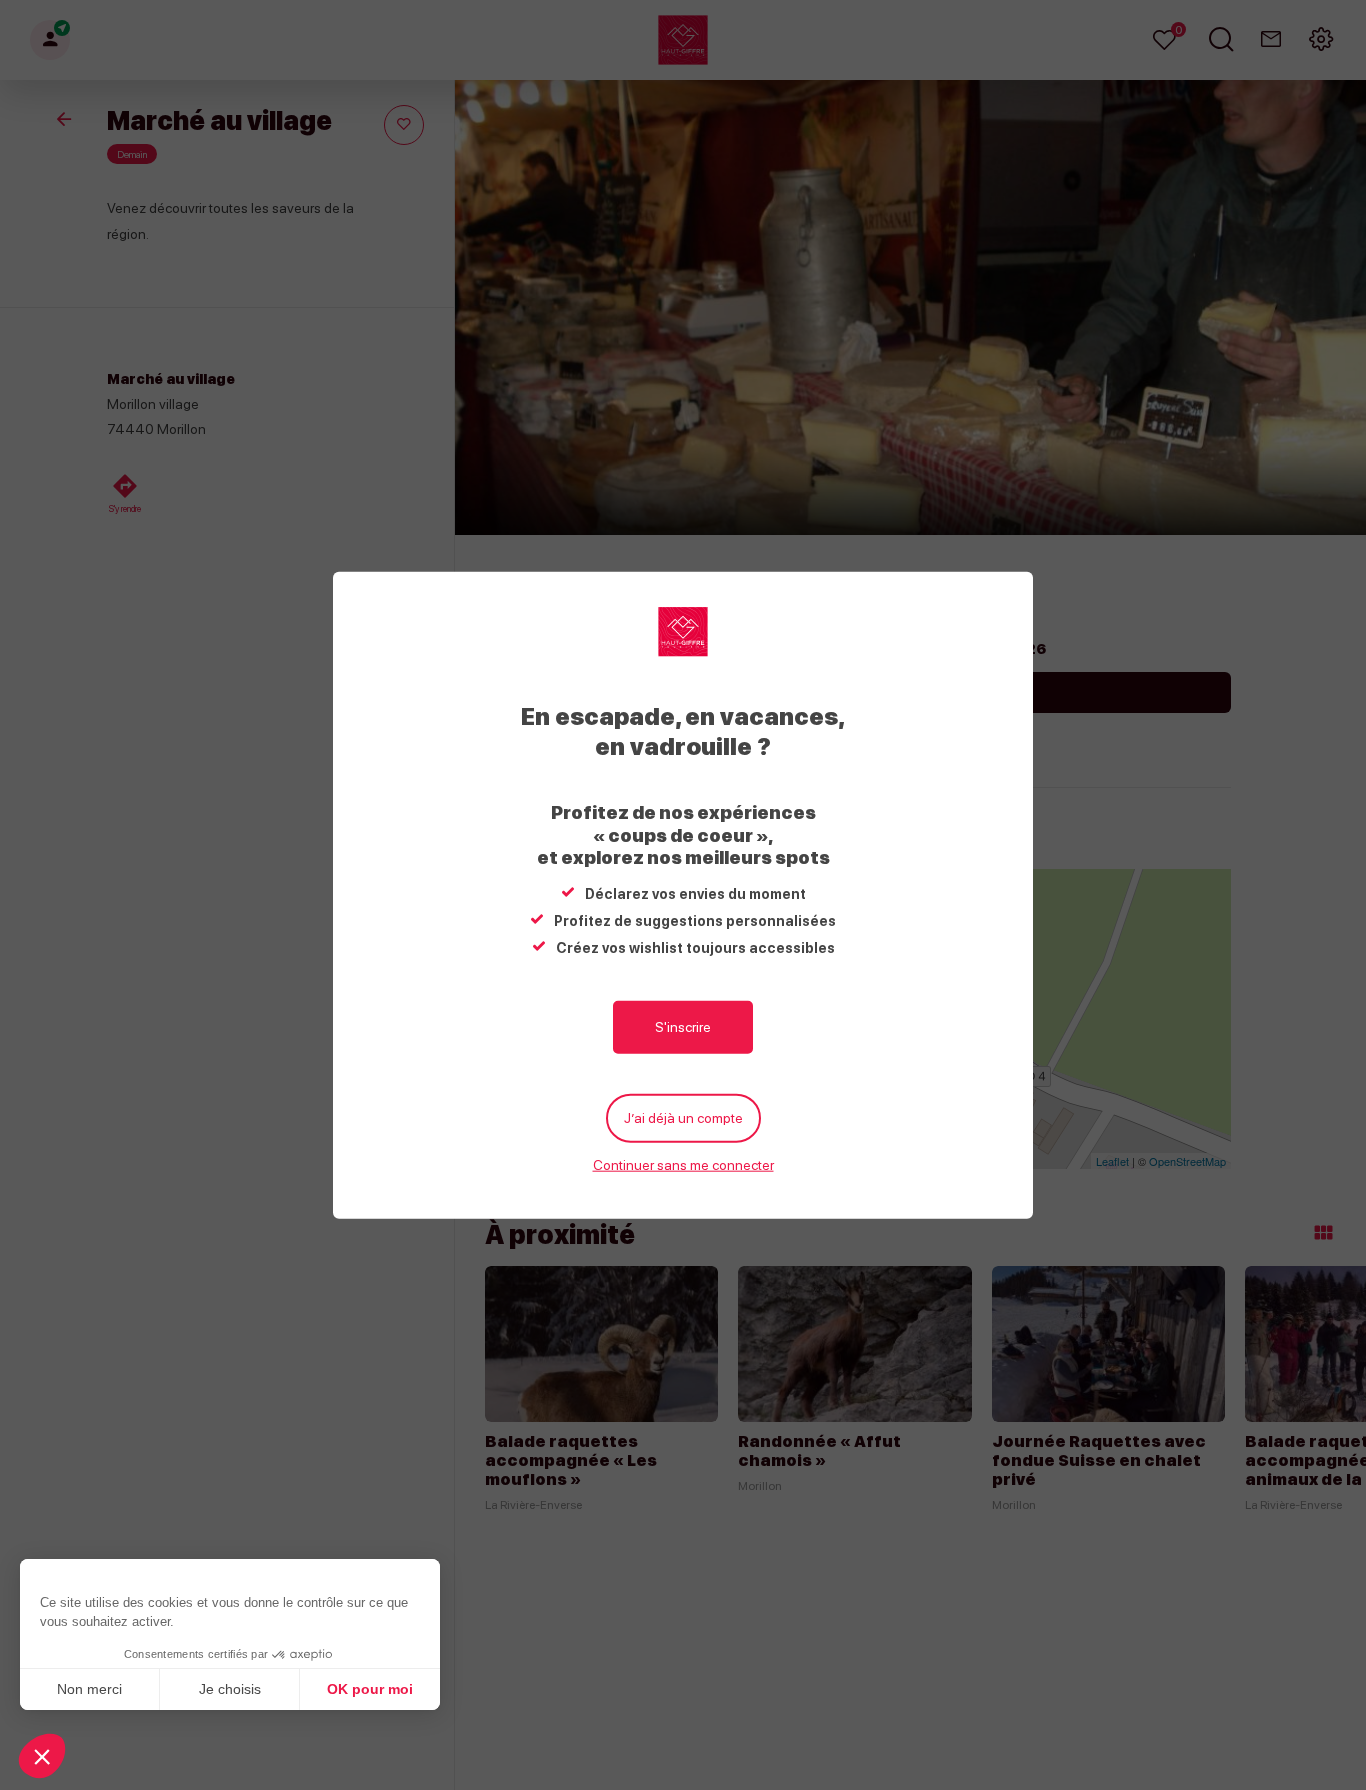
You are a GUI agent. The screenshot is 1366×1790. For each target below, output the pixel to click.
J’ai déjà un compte (683, 1118)
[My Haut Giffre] (683, 632)
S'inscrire (683, 1027)
